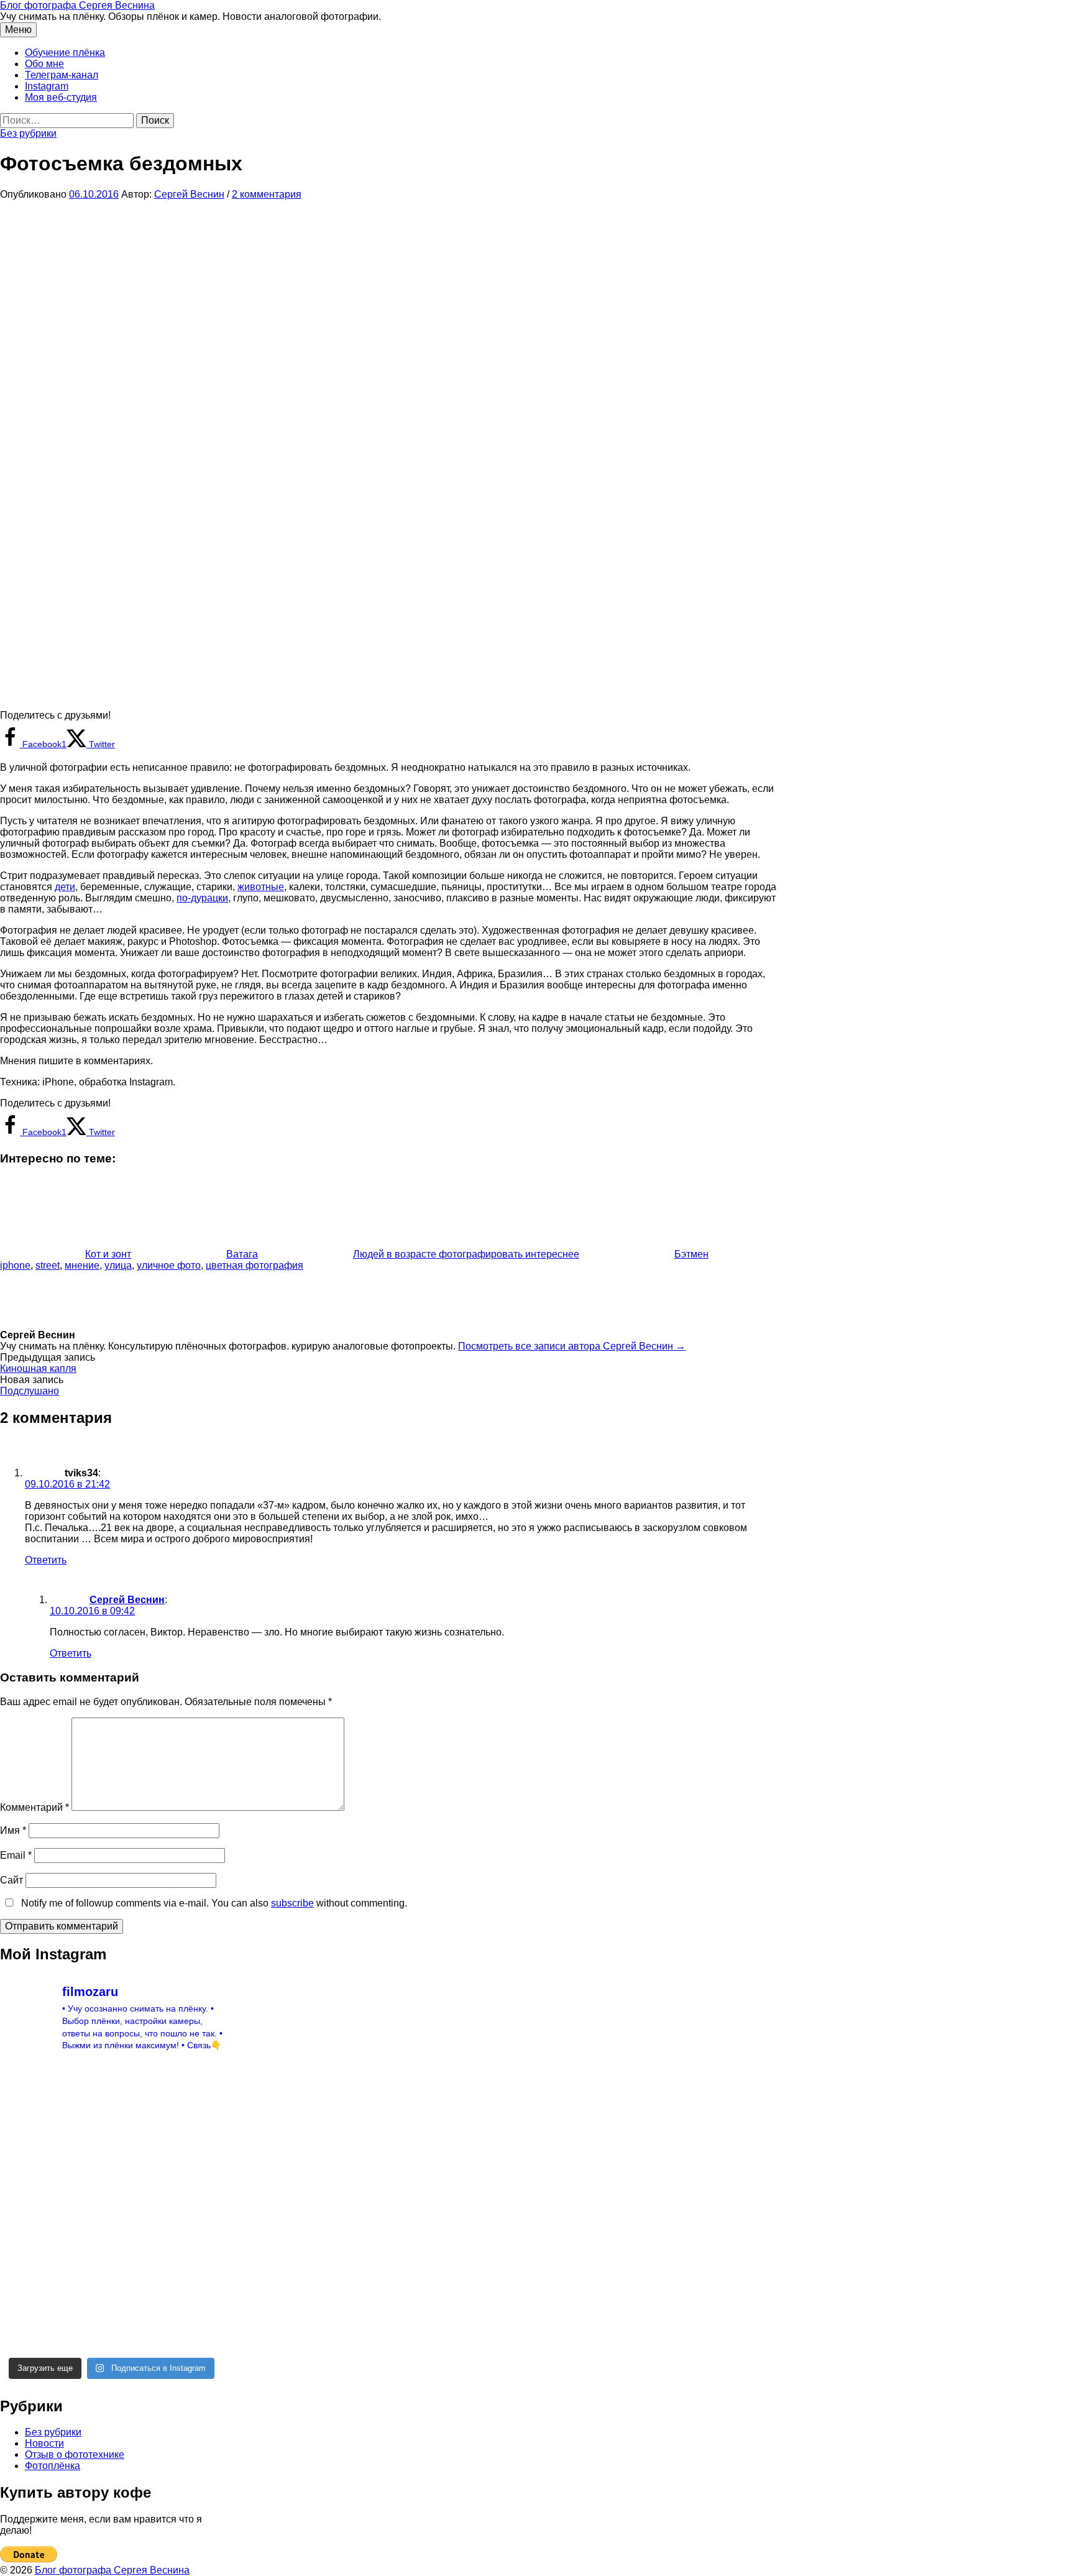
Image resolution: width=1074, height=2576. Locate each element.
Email (16, 1855)
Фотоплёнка (53, 2466)
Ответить (46, 1560)
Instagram (47, 86)
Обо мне (44, 64)
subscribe (292, 1903)
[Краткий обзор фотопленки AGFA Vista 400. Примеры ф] (140, 2322)
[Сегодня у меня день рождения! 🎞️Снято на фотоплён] (25, 2265)
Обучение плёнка (65, 53)
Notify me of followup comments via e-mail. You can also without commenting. (213, 1903)
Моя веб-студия (61, 97)
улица (118, 1265)
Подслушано (30, 1391)
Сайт (11, 1880)
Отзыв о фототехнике (75, 2454)
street (48, 1265)
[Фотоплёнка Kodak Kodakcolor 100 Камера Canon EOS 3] (25, 2092)
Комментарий (34, 1807)
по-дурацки (202, 898)
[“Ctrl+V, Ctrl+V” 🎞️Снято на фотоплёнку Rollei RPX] (140, 2265)
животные (261, 887)
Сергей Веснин (127, 1600)
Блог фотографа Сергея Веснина (77, 5)
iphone (15, 1265)
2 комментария (267, 194)
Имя (13, 1830)
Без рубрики (28, 133)
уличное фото (169, 1265)
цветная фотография (255, 1265)
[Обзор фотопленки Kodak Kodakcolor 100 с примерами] (25, 2150)
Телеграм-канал (62, 75)
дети (65, 887)
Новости (44, 2443)
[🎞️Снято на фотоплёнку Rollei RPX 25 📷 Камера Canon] (140, 2207)
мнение (82, 1265)
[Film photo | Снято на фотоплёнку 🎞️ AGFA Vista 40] (198, 2322)
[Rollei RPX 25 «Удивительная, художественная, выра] (83, 2207)
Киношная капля (38, 1368)
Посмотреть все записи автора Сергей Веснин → (572, 1346)
